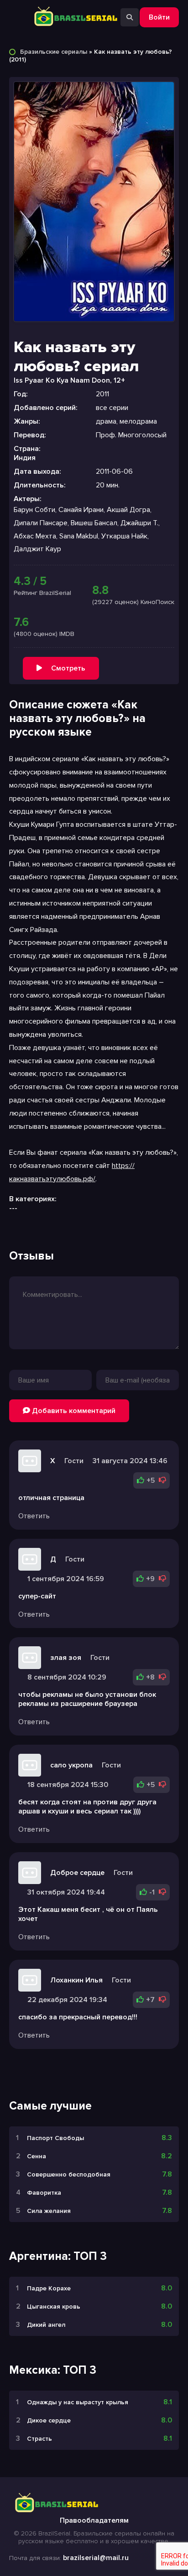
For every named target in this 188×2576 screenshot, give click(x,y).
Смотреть (68, 668)
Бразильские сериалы (54, 52)
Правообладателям (94, 2520)
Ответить (34, 1516)
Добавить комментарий (73, 1411)
